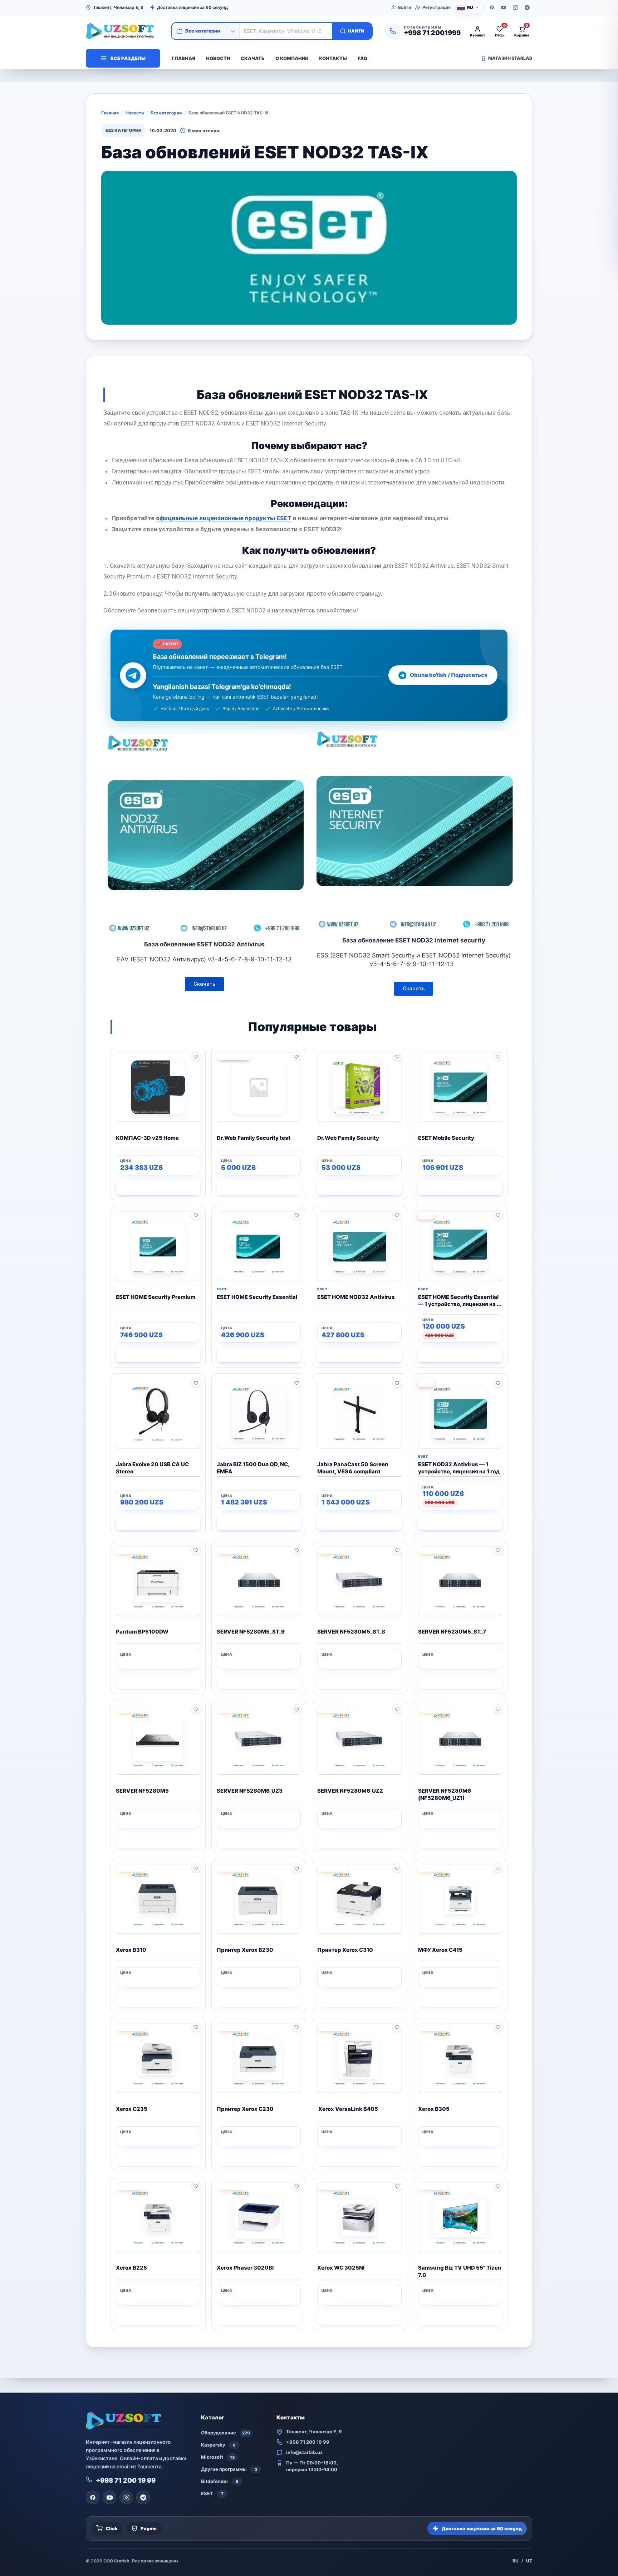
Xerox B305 (434, 2109)
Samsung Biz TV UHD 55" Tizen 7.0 (460, 2271)
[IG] (515, 8)
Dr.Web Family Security (348, 1138)
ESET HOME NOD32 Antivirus (356, 1297)
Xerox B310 (131, 1950)
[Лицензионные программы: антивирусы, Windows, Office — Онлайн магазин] (125, 31)
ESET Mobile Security (446, 1138)
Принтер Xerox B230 (245, 1950)
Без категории (166, 113)
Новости (218, 58)
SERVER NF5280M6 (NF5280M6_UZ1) (445, 1794)
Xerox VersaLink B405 (348, 2109)
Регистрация (436, 7)
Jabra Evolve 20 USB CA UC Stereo (152, 1468)
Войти (404, 7)
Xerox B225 (131, 2268)
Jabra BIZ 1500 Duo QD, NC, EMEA (253, 1468)
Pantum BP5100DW (142, 1632)
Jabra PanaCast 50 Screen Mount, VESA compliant (353, 1468)
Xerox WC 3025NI (341, 2268)
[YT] (504, 8)
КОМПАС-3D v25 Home (147, 1138)
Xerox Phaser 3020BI (245, 2268)
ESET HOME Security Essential (257, 1297)
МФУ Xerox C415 (440, 1950)
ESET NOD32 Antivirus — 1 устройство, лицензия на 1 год (459, 1468)
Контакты (333, 58)
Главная (183, 58)
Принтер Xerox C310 (345, 1950)
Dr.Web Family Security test (254, 1138)
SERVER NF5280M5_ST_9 (251, 1632)
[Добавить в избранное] (196, 1056)
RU (516, 2561)
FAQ (362, 58)
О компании (292, 58)
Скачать (253, 58)
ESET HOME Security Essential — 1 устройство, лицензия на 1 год (459, 1301)
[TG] (527, 8)
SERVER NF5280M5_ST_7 (452, 1632)
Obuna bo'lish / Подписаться (449, 675)
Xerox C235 (132, 2109)
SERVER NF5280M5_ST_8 (351, 1632)
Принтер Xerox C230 (245, 2109)
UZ (529, 2561)
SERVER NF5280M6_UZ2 (350, 1791)
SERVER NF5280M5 (142, 1791)
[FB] (492, 8)
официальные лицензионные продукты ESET (224, 518)
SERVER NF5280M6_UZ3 (250, 1791)
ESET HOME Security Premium (156, 1297)
